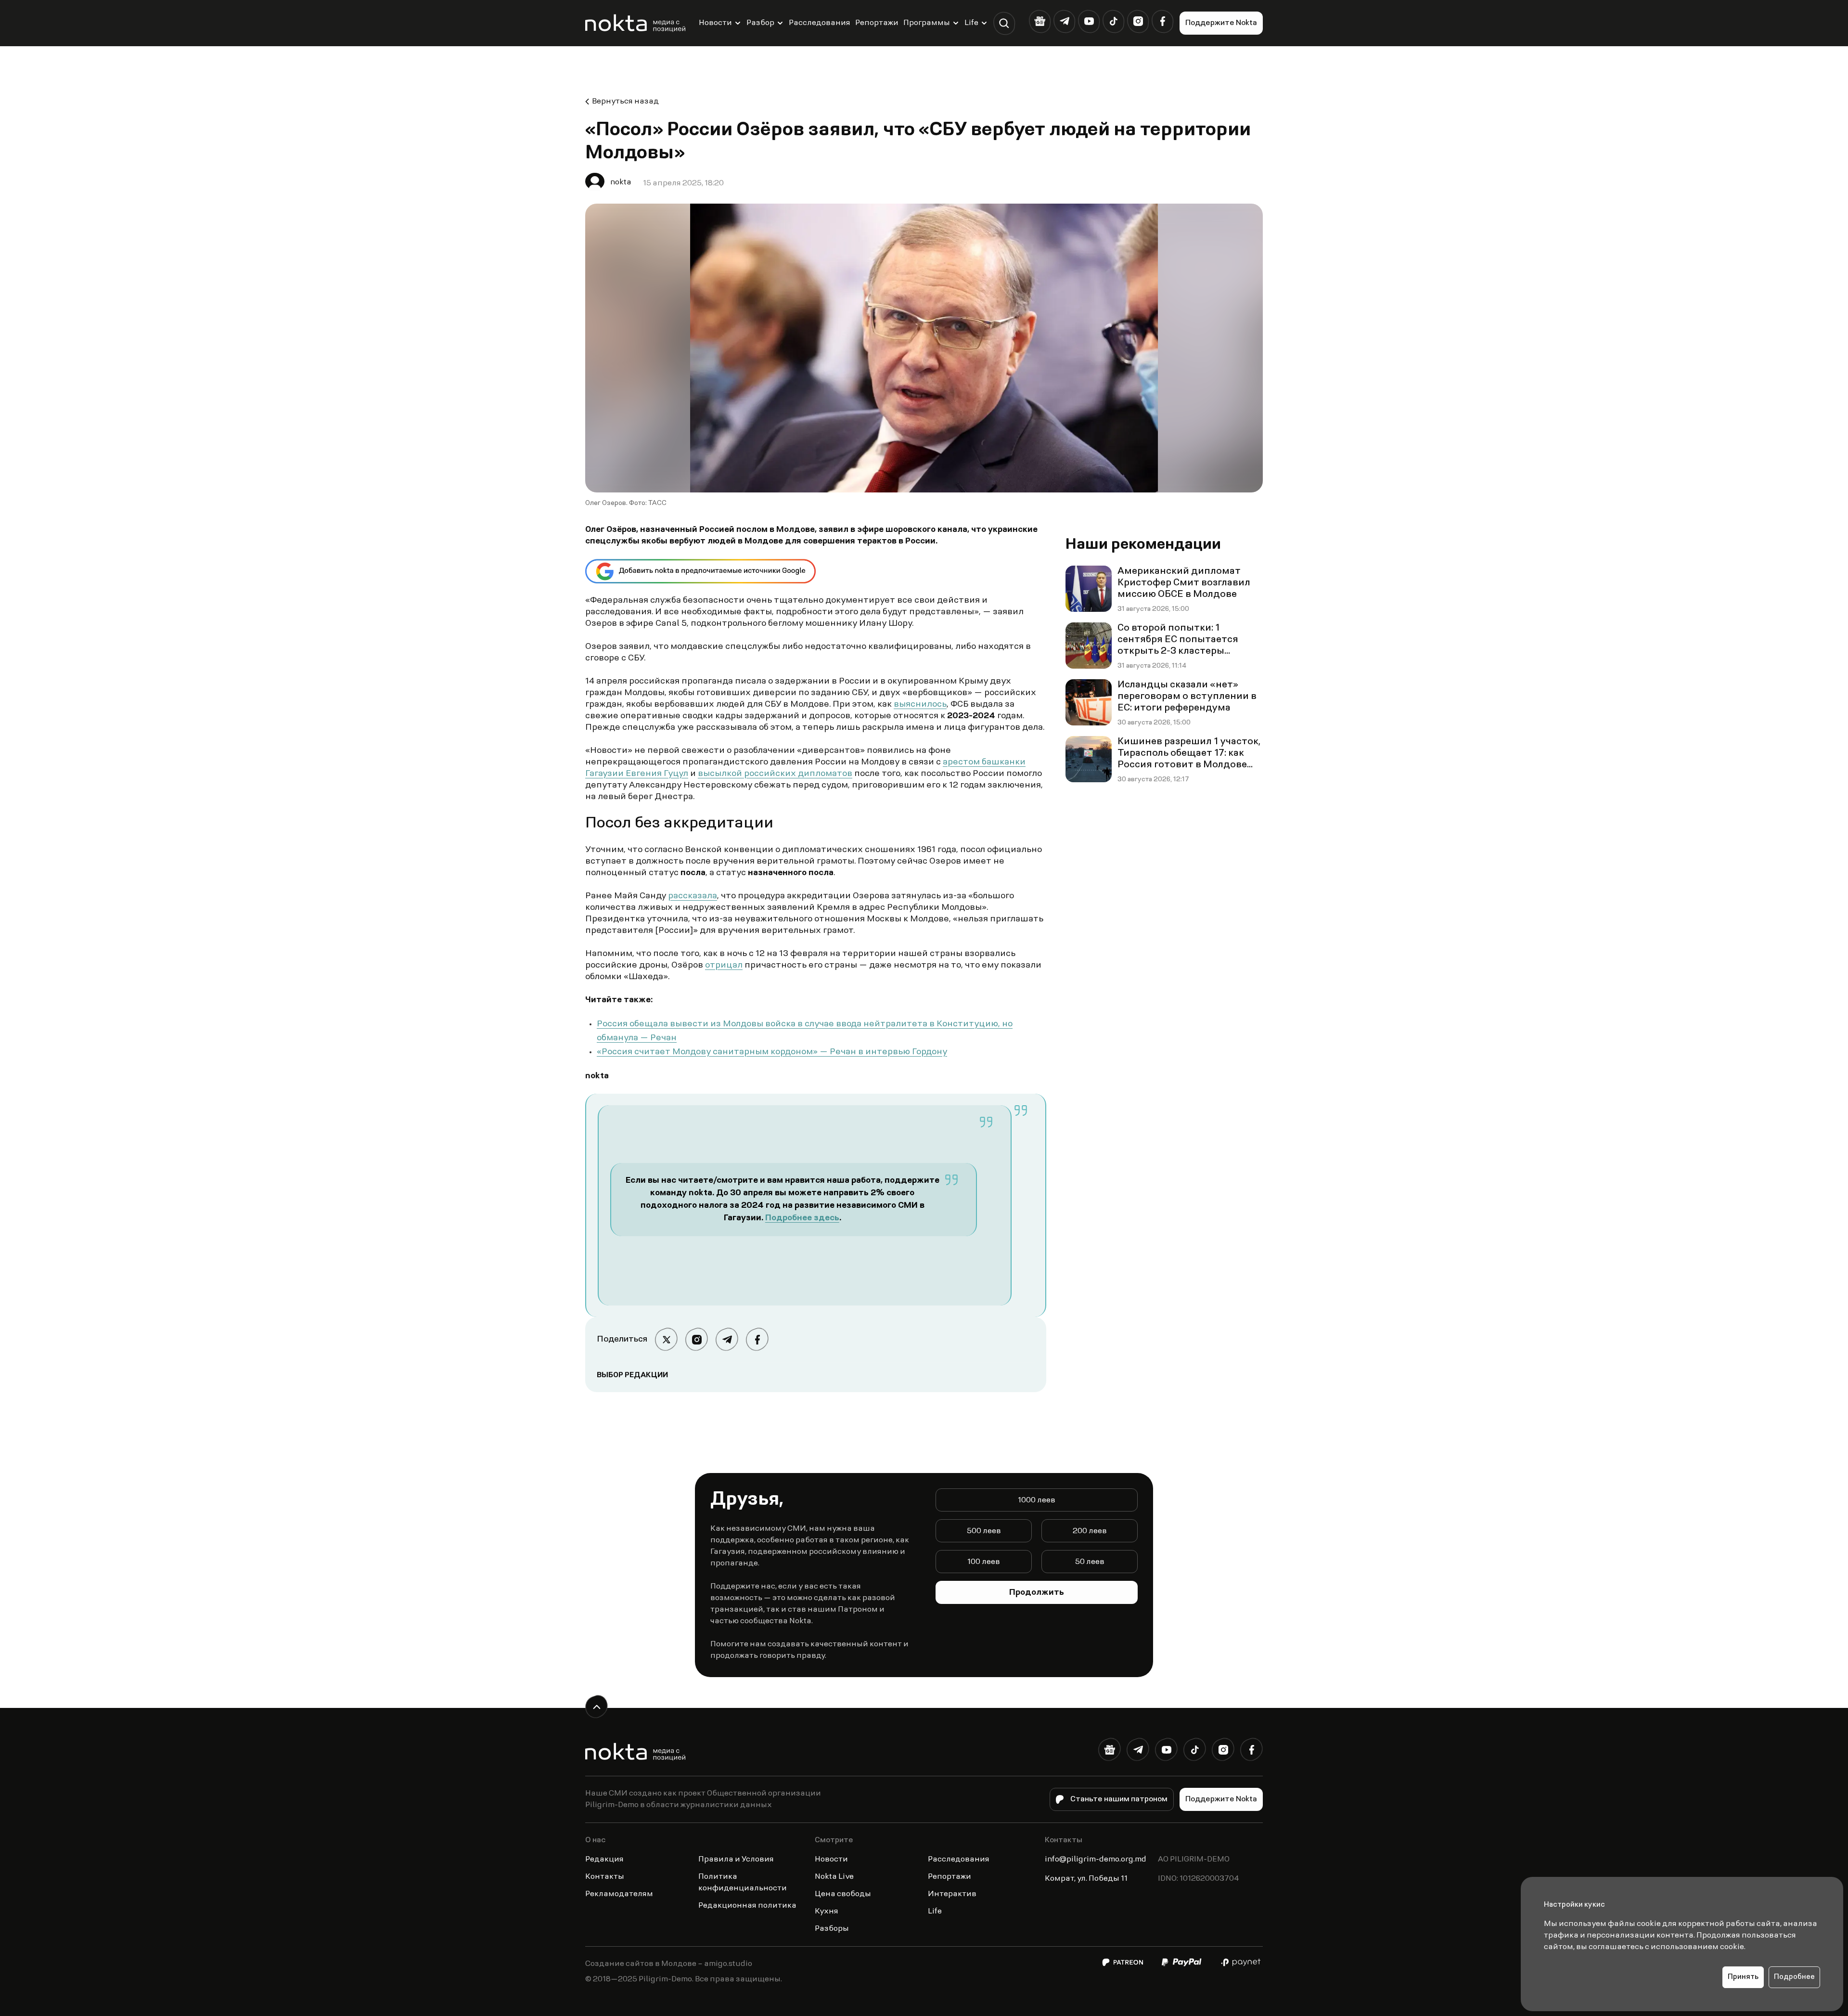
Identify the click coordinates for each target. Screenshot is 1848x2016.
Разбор (760, 23)
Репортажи (877, 23)
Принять (1743, 1977)
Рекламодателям (619, 1894)
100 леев (984, 1562)
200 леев (1090, 1531)
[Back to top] (597, 1707)
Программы (927, 23)
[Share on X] (666, 1339)
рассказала (693, 896)
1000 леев (1037, 1500)
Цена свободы (843, 1894)
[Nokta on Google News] (1040, 21)
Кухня (827, 1912)
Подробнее (1794, 1977)
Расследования (820, 23)
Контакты (605, 1877)
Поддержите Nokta (1221, 23)
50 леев (1090, 1562)
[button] (1004, 23)
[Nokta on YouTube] (1089, 21)
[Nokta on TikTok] (1113, 21)
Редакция (604, 1860)
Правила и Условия (736, 1860)
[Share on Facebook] (757, 1339)
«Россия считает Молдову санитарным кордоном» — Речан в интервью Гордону (772, 1052)
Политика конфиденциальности (743, 1883)
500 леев (984, 1531)
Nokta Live (834, 1877)
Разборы (832, 1929)
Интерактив (952, 1894)
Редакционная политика (747, 1906)
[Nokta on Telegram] (1064, 21)
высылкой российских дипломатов (775, 774)
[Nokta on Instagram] (1138, 21)
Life (971, 23)
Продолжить (1037, 1593)
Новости (715, 23)
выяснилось (920, 705)
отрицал (724, 966)
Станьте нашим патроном (1119, 1799)
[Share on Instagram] (697, 1339)
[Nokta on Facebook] (1162, 21)
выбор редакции (632, 1375)
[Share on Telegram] (727, 1339)
